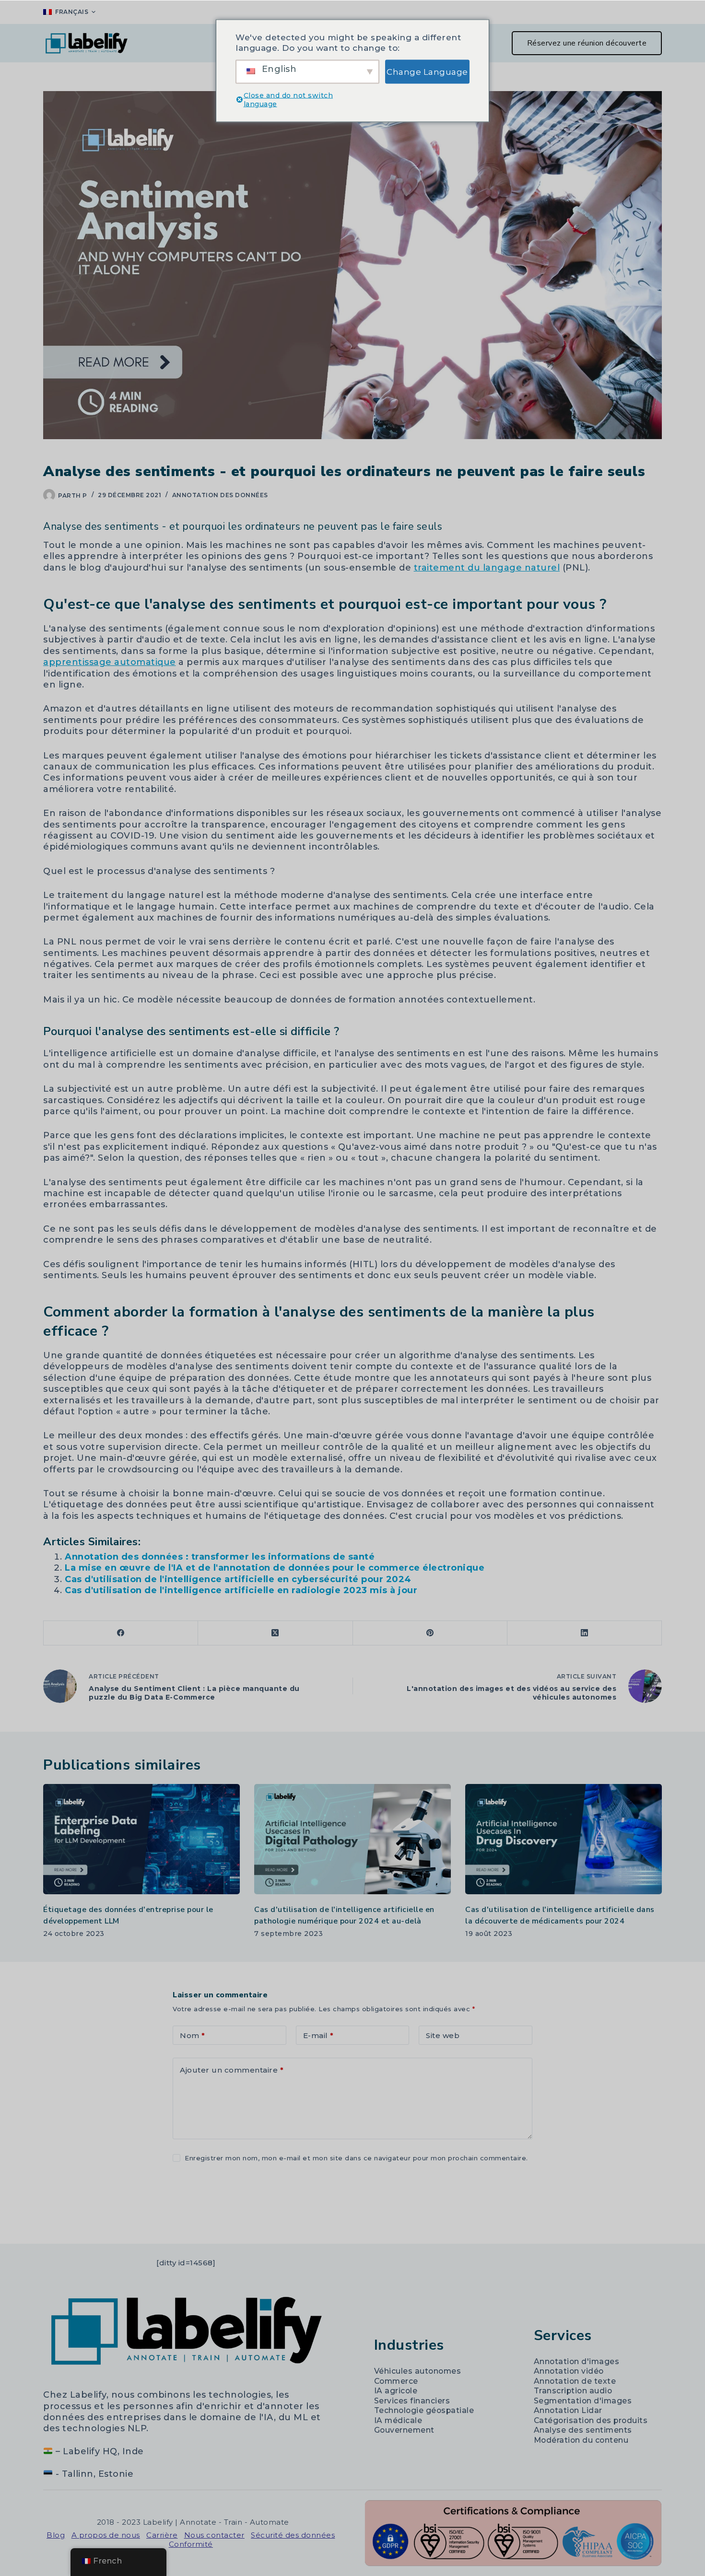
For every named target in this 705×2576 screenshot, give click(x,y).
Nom (193, 2035)
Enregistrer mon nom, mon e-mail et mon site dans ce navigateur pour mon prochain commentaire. (356, 2158)
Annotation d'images (577, 2361)
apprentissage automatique (110, 662)
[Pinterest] (430, 1633)
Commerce (396, 2381)
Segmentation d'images (583, 2401)
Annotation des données (220, 495)
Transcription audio (573, 2391)
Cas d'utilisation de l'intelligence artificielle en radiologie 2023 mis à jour (241, 1590)
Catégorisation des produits (591, 2420)
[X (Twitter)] (275, 1633)
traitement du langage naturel (487, 568)
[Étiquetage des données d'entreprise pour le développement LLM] (141, 1839)
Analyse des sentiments (583, 2430)
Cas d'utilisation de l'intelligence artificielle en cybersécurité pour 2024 (238, 1579)
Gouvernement (404, 2430)
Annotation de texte (575, 2381)
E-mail (318, 2035)
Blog (56, 2535)
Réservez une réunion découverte (587, 43)
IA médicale (398, 2420)
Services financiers (412, 2401)
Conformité (191, 2544)
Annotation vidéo (569, 2371)
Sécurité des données (293, 2535)
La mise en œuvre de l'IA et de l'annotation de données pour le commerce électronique (275, 1568)
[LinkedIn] (585, 1633)
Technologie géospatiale (424, 2410)
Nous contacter (214, 2535)
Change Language (427, 71)
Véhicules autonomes (418, 2371)
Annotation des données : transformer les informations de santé (220, 1557)
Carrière (162, 2535)
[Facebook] (121, 1633)
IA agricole (396, 2391)
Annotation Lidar (568, 2410)
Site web (443, 2035)
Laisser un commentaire (222, 2186)
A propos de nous (106, 2535)
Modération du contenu (581, 2440)
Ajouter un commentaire (232, 2070)
